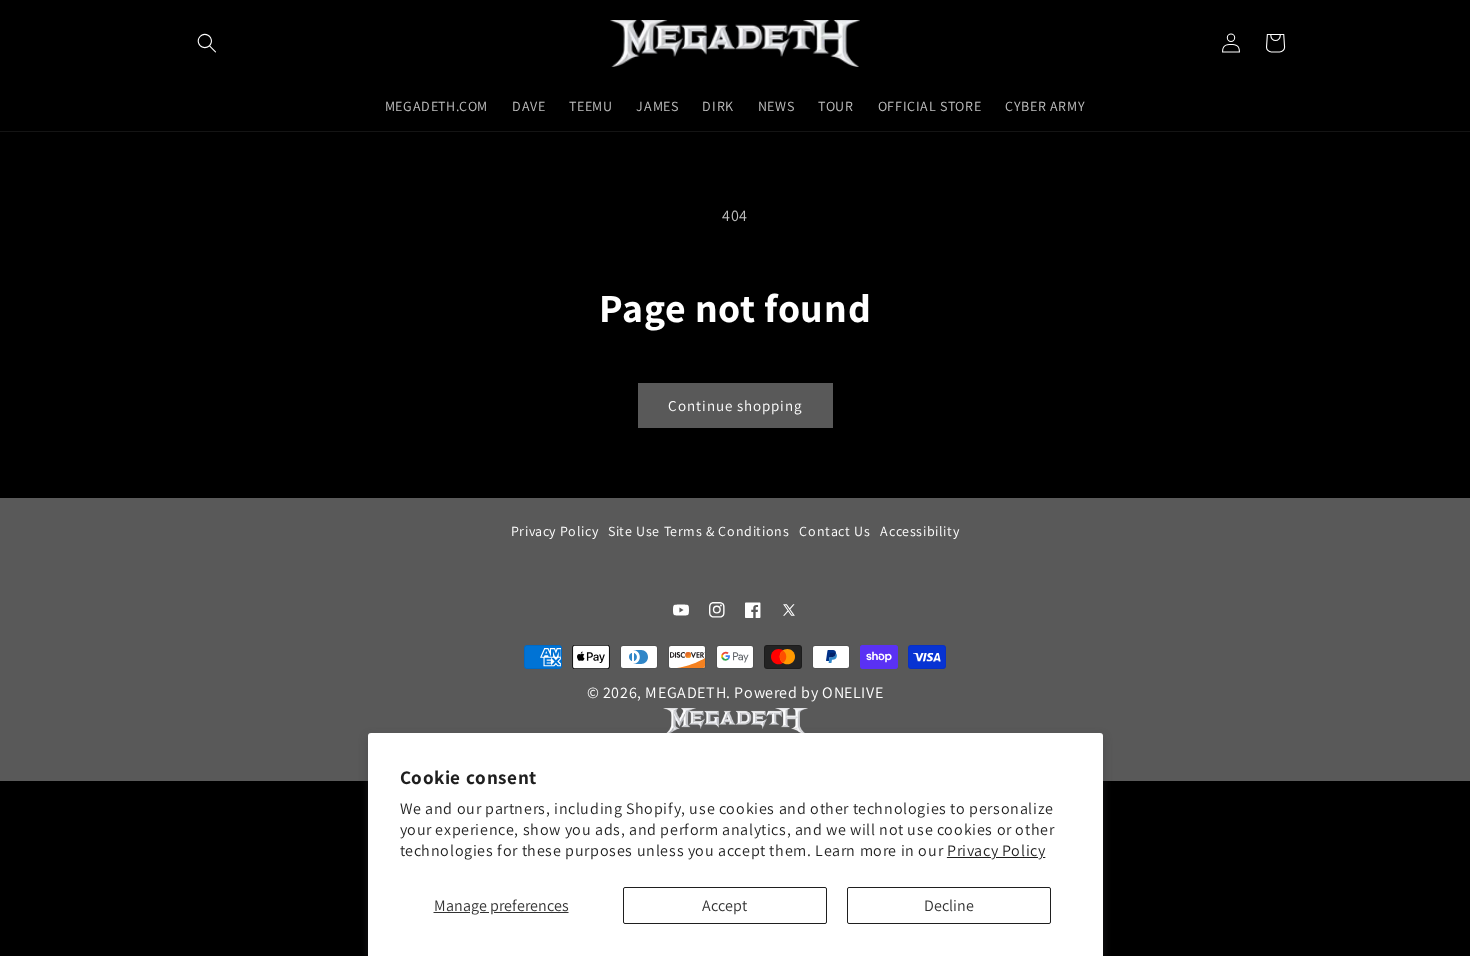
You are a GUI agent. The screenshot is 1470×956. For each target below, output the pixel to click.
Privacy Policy (996, 850)
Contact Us (834, 531)
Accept (724, 905)
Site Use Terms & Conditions (698, 531)
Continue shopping (735, 405)
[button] (207, 43)
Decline (949, 905)
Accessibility (919, 531)
